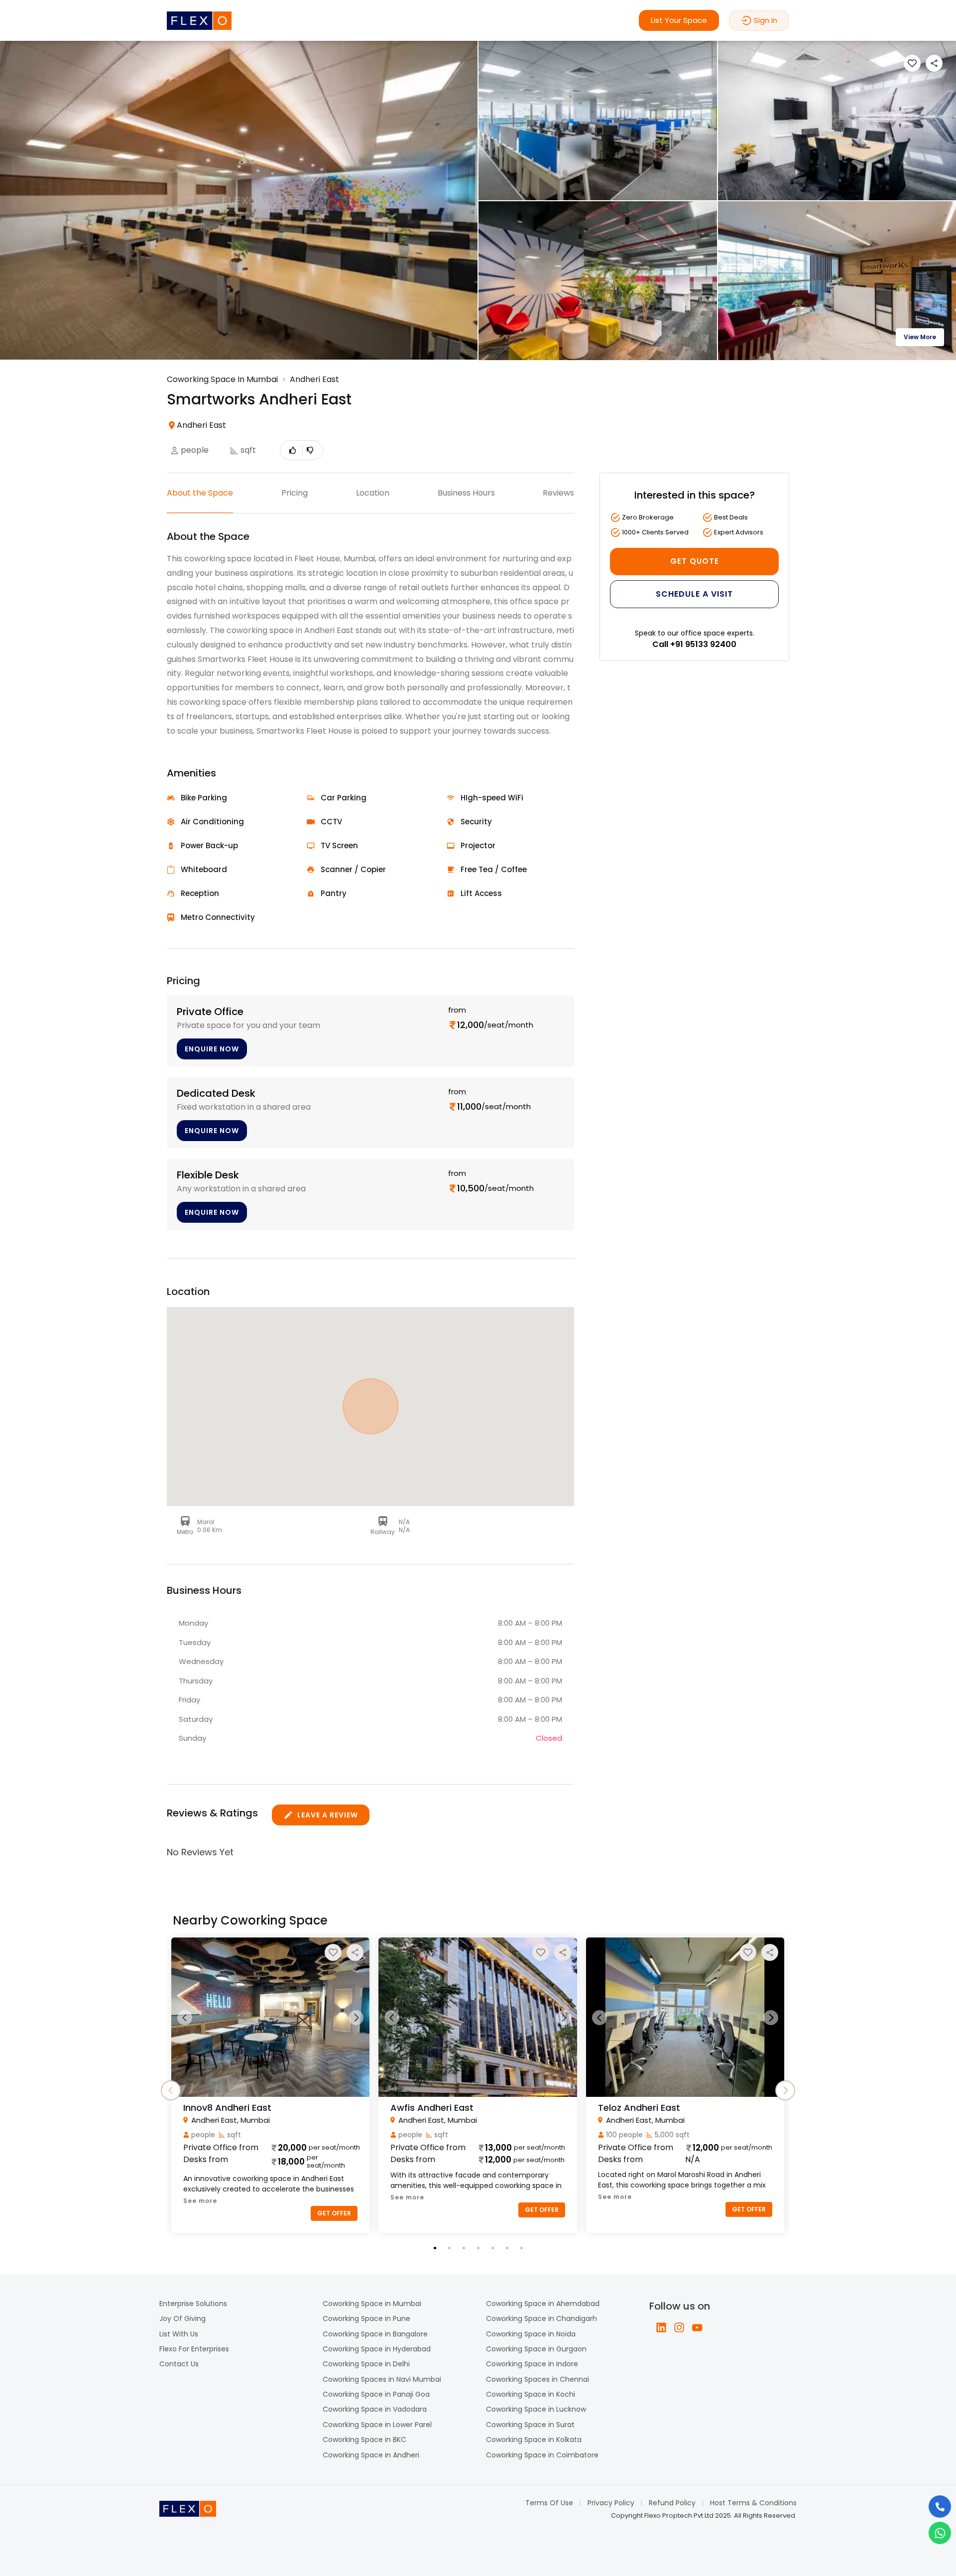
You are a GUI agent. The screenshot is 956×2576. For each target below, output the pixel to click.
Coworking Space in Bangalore (375, 2334)
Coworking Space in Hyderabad (377, 2349)
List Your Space (679, 20)
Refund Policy (672, 2503)
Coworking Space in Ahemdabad (543, 2304)
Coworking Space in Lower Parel (377, 2425)
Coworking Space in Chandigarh (541, 2318)
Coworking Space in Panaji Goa (376, 2394)
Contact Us (179, 2364)
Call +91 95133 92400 (694, 644)
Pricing (295, 493)
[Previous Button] (185, 2018)
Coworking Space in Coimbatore (542, 2455)
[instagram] (679, 2327)
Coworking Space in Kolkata (534, 2440)
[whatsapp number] (940, 2533)
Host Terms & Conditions (753, 2503)
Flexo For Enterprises (194, 2349)
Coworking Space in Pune (366, 2318)
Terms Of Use (549, 2503)
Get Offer (334, 2213)
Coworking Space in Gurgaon (536, 2349)
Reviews (558, 493)
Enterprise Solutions (193, 2304)
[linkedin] (661, 2327)
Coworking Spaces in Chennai (538, 2379)
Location (373, 493)
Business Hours (466, 493)
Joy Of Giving (182, 2318)
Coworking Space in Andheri (371, 2455)
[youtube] (697, 2327)
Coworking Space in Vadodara (375, 2409)
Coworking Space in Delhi (366, 2364)
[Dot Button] (435, 2248)
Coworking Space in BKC (364, 2440)
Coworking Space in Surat (530, 2425)
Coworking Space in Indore (532, 2364)
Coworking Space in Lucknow (536, 2409)
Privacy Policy (611, 2503)
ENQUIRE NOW (212, 1049)
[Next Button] (356, 2018)
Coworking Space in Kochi (531, 2394)
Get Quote (695, 561)
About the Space (200, 493)
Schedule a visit (694, 594)
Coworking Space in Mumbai (372, 2304)
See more (200, 2201)
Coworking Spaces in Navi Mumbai (382, 2379)
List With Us (179, 2334)
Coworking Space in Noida (531, 2334)
